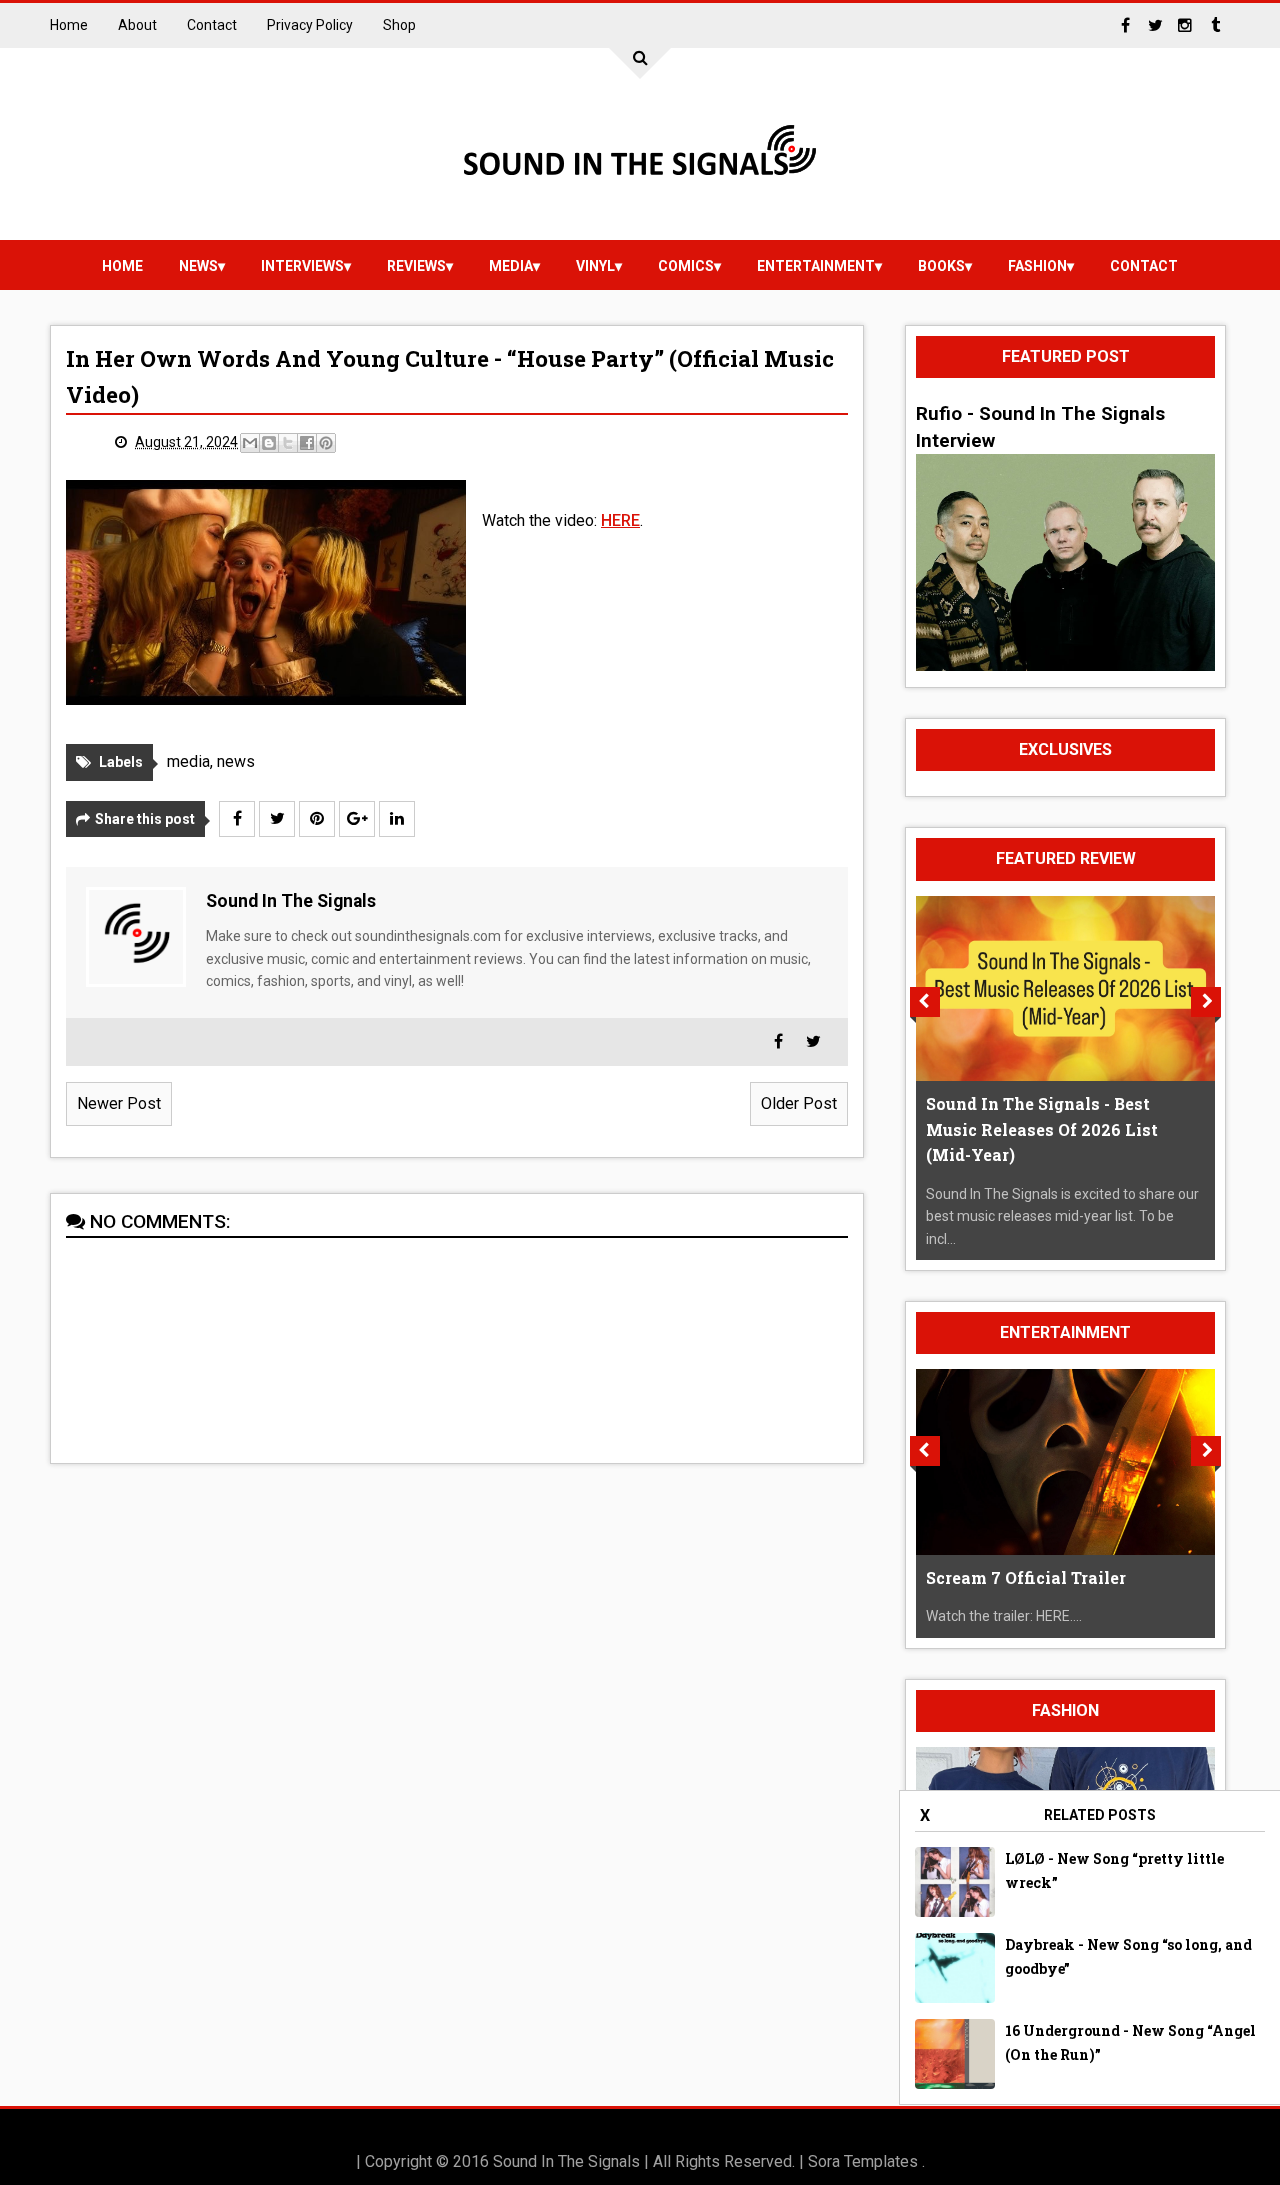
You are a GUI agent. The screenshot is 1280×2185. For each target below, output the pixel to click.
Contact (212, 25)
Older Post (799, 1103)
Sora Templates (863, 2161)
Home (69, 25)
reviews (416, 266)
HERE (620, 520)
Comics (686, 266)
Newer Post (119, 1103)
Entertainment (816, 266)
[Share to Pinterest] (326, 443)
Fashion (1037, 266)
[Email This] (250, 443)
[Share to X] (288, 443)
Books (941, 266)
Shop (399, 25)
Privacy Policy (310, 25)
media (511, 266)
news (198, 266)
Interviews (302, 266)
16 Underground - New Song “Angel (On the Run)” (1130, 2042)
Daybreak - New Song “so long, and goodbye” (1128, 1956)
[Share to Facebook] (307, 443)
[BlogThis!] (269, 443)
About (137, 25)
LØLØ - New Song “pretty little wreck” (1114, 1870)
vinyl (595, 266)
